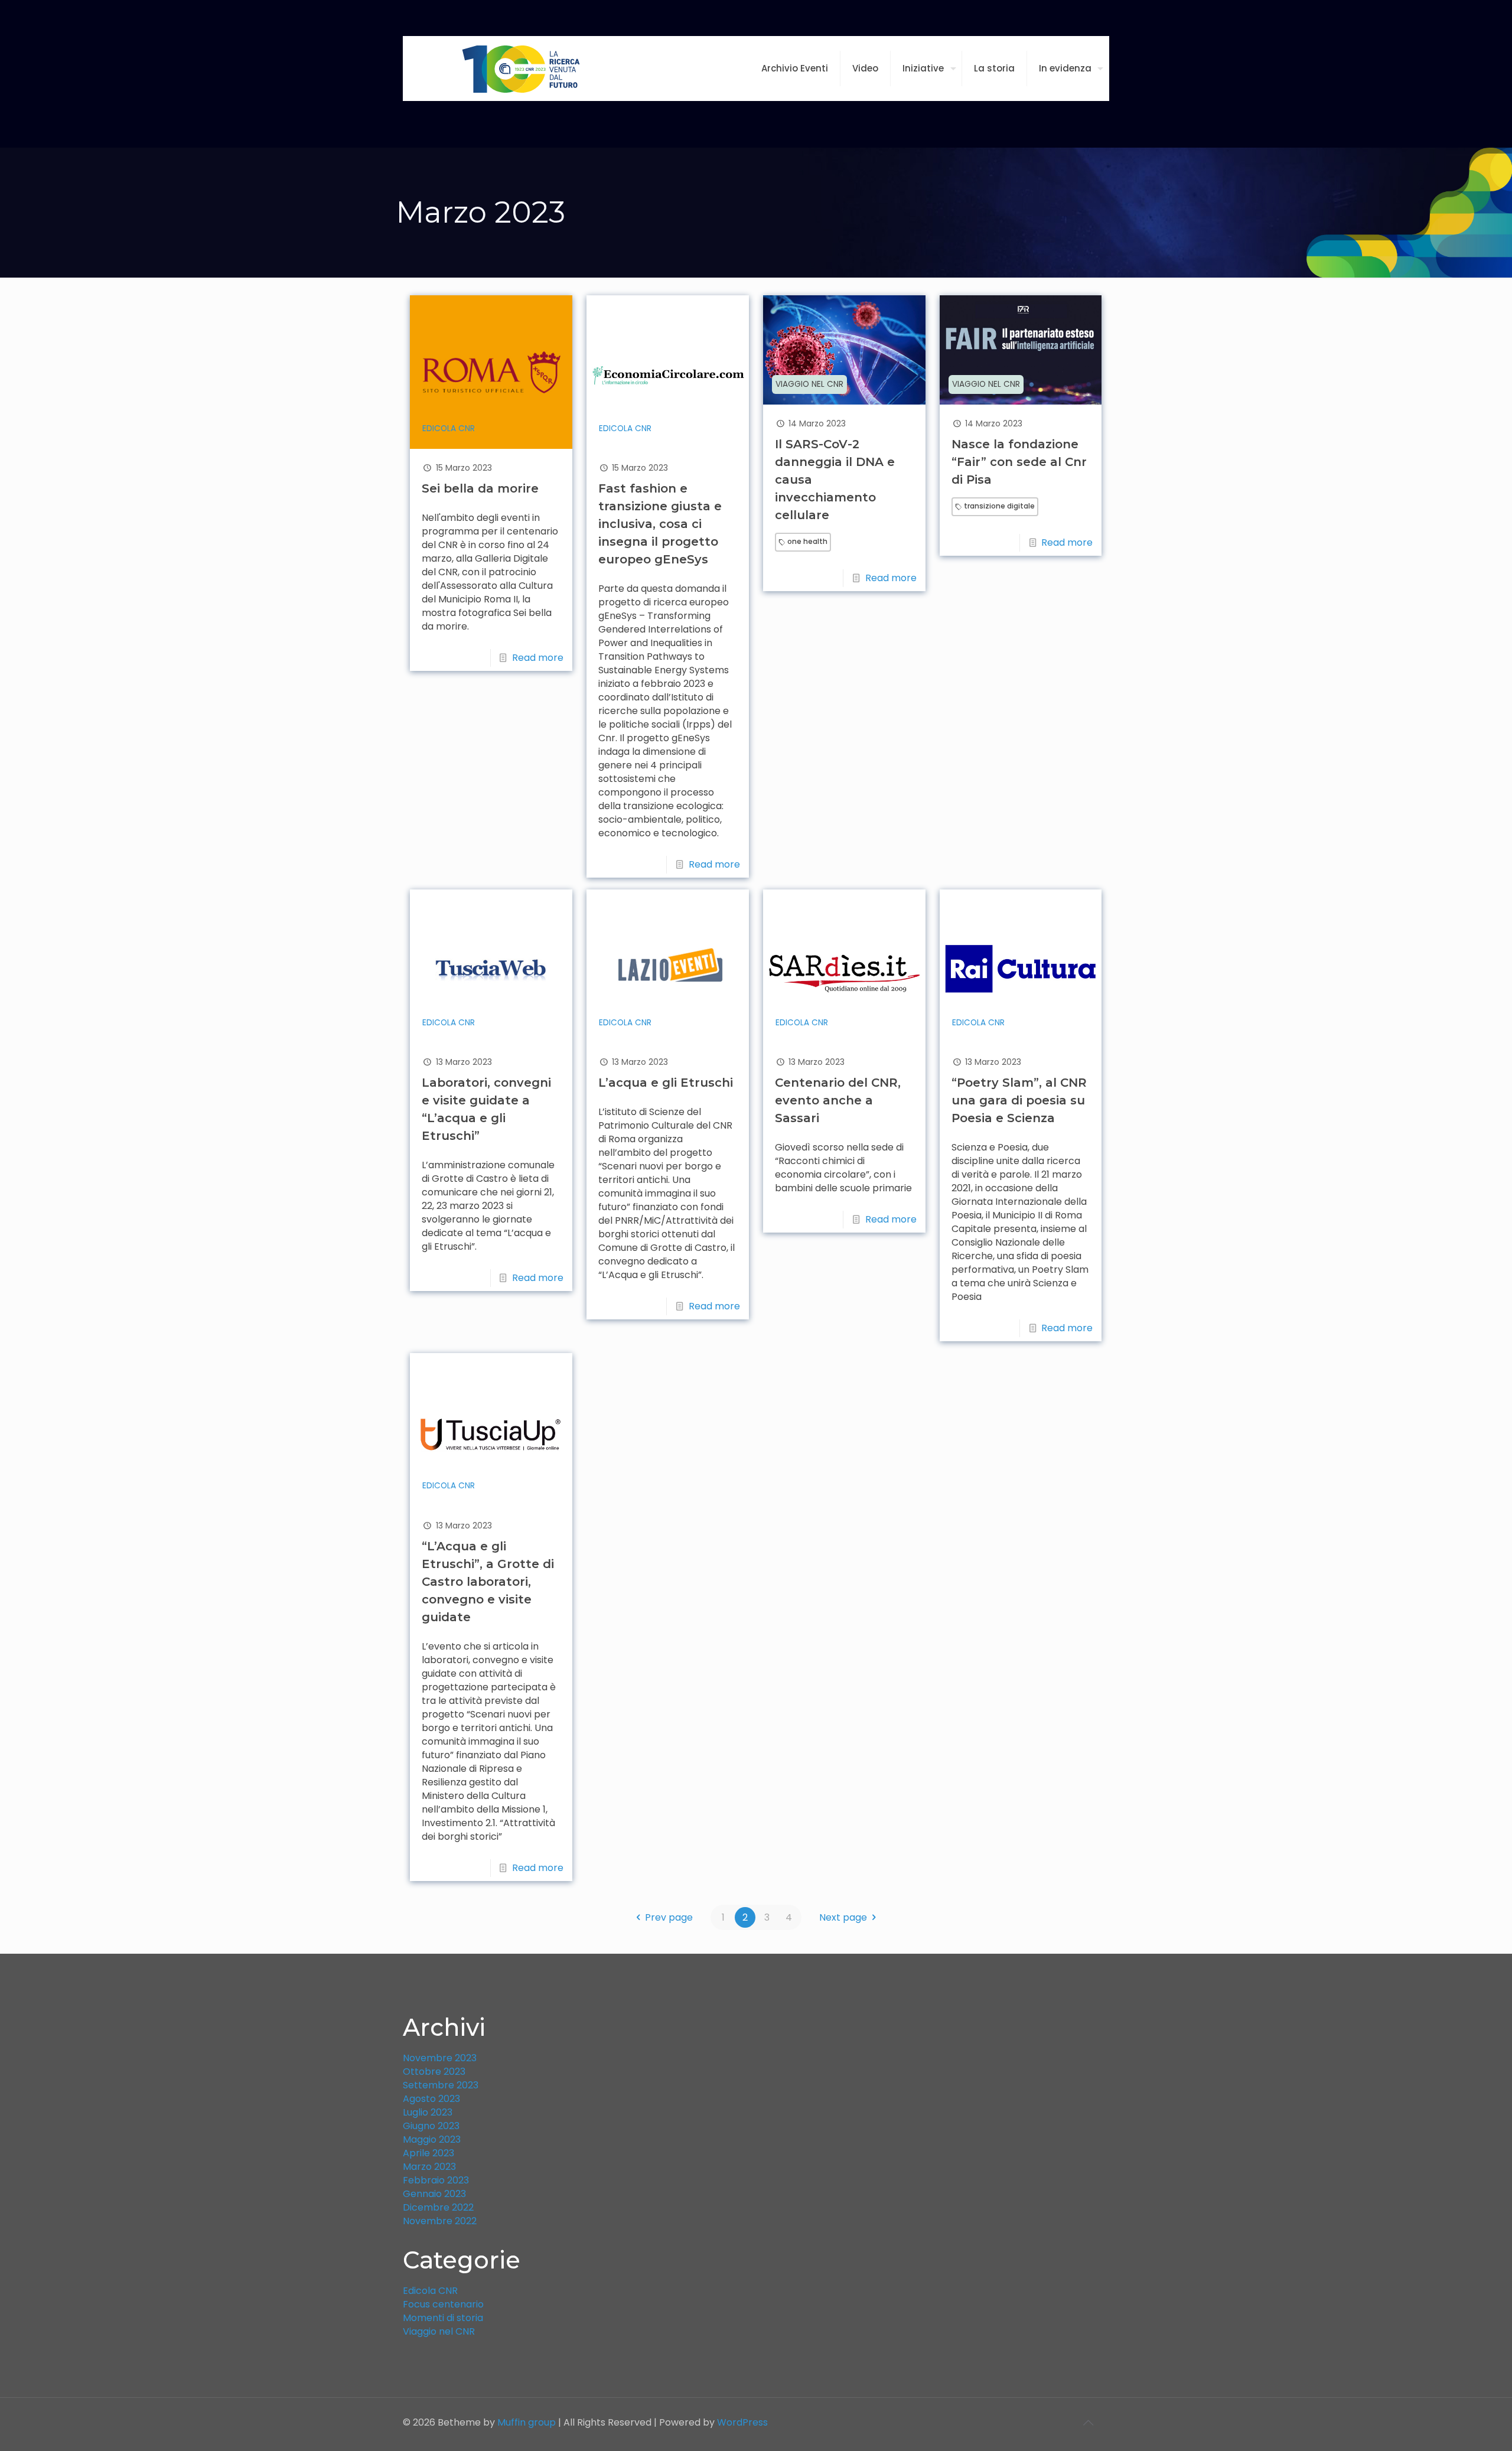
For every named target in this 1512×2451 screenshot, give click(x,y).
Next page (843, 1917)
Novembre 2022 (440, 2221)
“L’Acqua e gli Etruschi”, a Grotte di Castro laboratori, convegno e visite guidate (488, 1582)
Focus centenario (443, 2304)
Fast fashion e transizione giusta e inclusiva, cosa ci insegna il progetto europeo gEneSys (660, 524)
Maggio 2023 (432, 2139)
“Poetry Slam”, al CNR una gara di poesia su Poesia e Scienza (1019, 1100)
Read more (538, 658)
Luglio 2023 (428, 2112)
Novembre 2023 (440, 2058)
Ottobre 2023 (434, 2072)
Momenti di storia (443, 2318)
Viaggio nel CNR (809, 384)
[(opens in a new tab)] (491, 372)
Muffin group (527, 2422)
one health (807, 541)
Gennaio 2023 (434, 2194)
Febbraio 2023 (436, 2180)
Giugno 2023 (431, 2126)
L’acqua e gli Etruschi (666, 1083)
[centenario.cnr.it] (521, 69)
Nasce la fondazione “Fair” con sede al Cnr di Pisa (1019, 462)
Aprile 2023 (428, 2153)
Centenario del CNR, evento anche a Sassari (838, 1100)
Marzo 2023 (429, 2167)
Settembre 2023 (441, 2085)
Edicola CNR (449, 428)
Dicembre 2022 (438, 2207)
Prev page (669, 1917)
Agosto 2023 (431, 2099)
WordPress (742, 2422)
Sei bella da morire (480, 488)
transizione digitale (999, 506)
